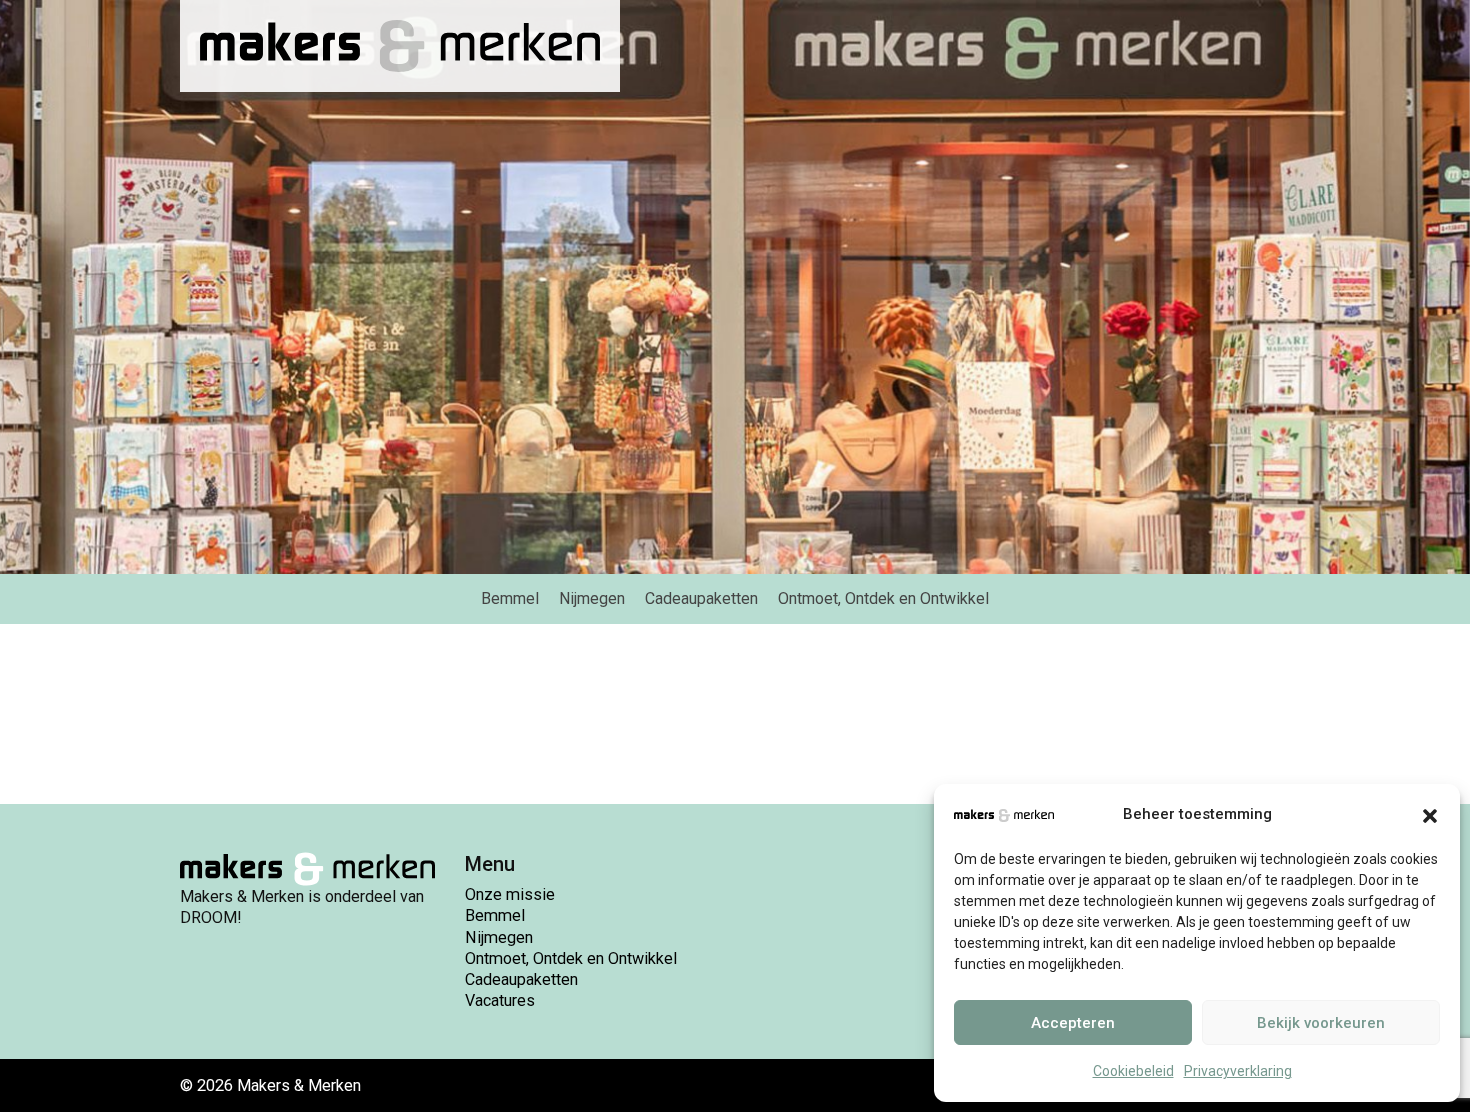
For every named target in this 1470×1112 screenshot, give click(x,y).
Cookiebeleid (1133, 1071)
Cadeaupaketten (521, 979)
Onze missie (510, 894)
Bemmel (495, 915)
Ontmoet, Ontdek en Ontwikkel (571, 958)
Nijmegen (499, 937)
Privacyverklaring (1238, 1071)
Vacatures (500, 1000)
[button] (1430, 814)
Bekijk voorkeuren (1321, 1023)
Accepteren (1073, 1023)
